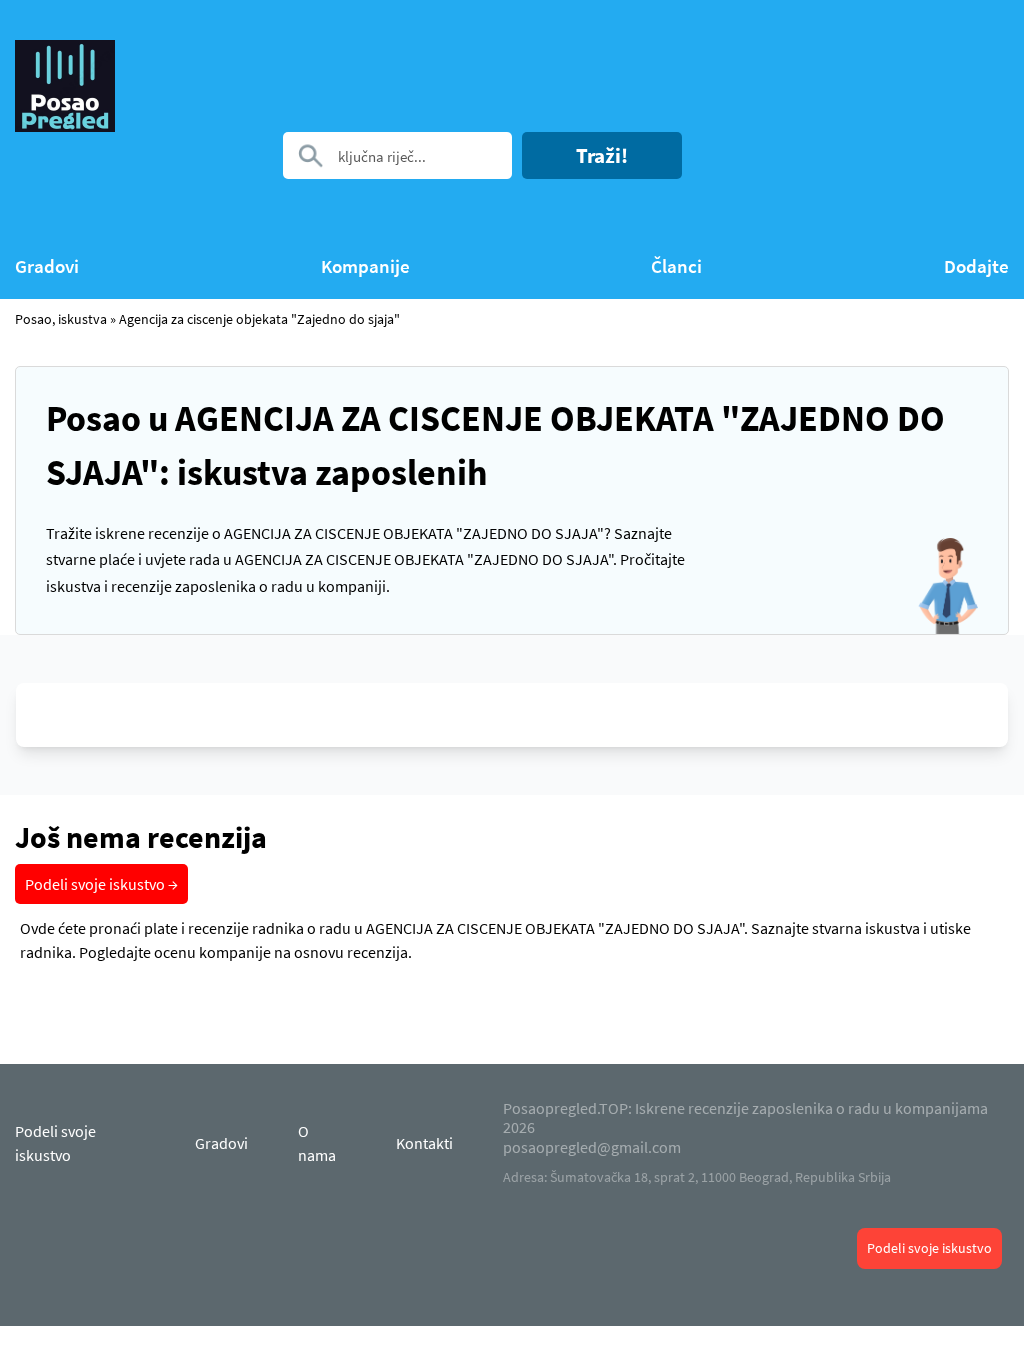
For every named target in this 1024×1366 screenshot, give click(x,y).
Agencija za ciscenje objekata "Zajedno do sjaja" (259, 319)
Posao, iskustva (61, 319)
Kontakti (424, 1143)
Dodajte (976, 266)
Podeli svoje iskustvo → (101, 884)
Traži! (602, 155)
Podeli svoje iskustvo (929, 1248)
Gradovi (47, 266)
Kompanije (365, 266)
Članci (676, 266)
